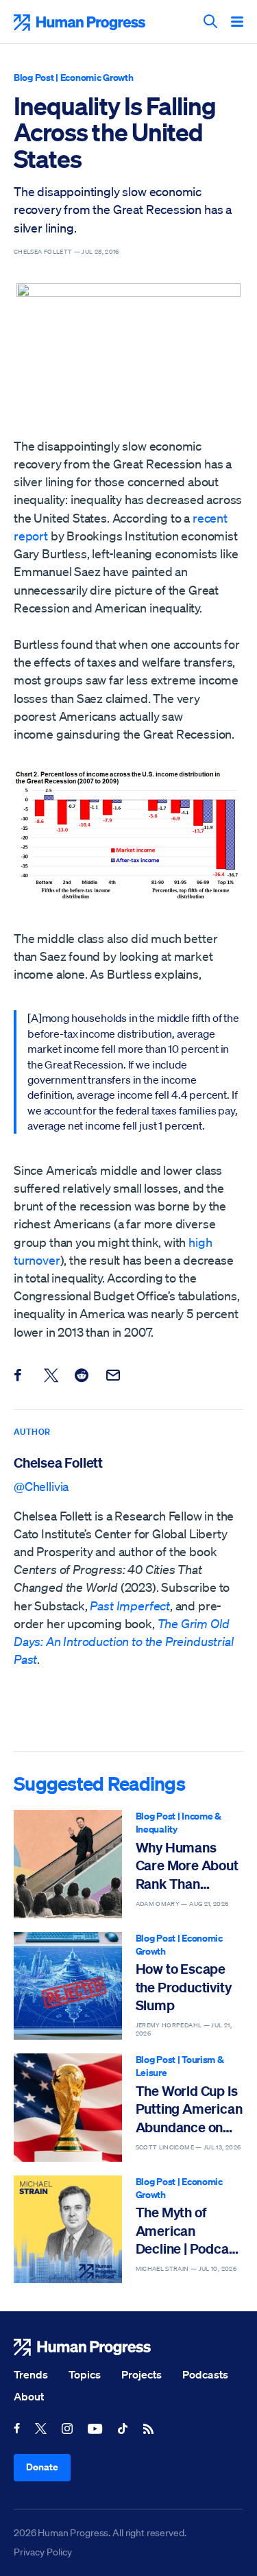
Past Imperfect (130, 1606)
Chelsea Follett (58, 1463)
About (29, 2396)
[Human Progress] (128, 2347)
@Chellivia (41, 1486)
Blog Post (34, 77)
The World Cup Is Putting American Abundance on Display (189, 2109)
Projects (142, 2374)
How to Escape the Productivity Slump (184, 1987)
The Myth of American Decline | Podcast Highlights (188, 2231)
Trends (31, 2374)
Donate (42, 2467)
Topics (85, 2374)
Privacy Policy (43, 2552)
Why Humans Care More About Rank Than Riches (187, 1866)
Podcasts (205, 2374)
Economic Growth (97, 77)
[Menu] (237, 23)
